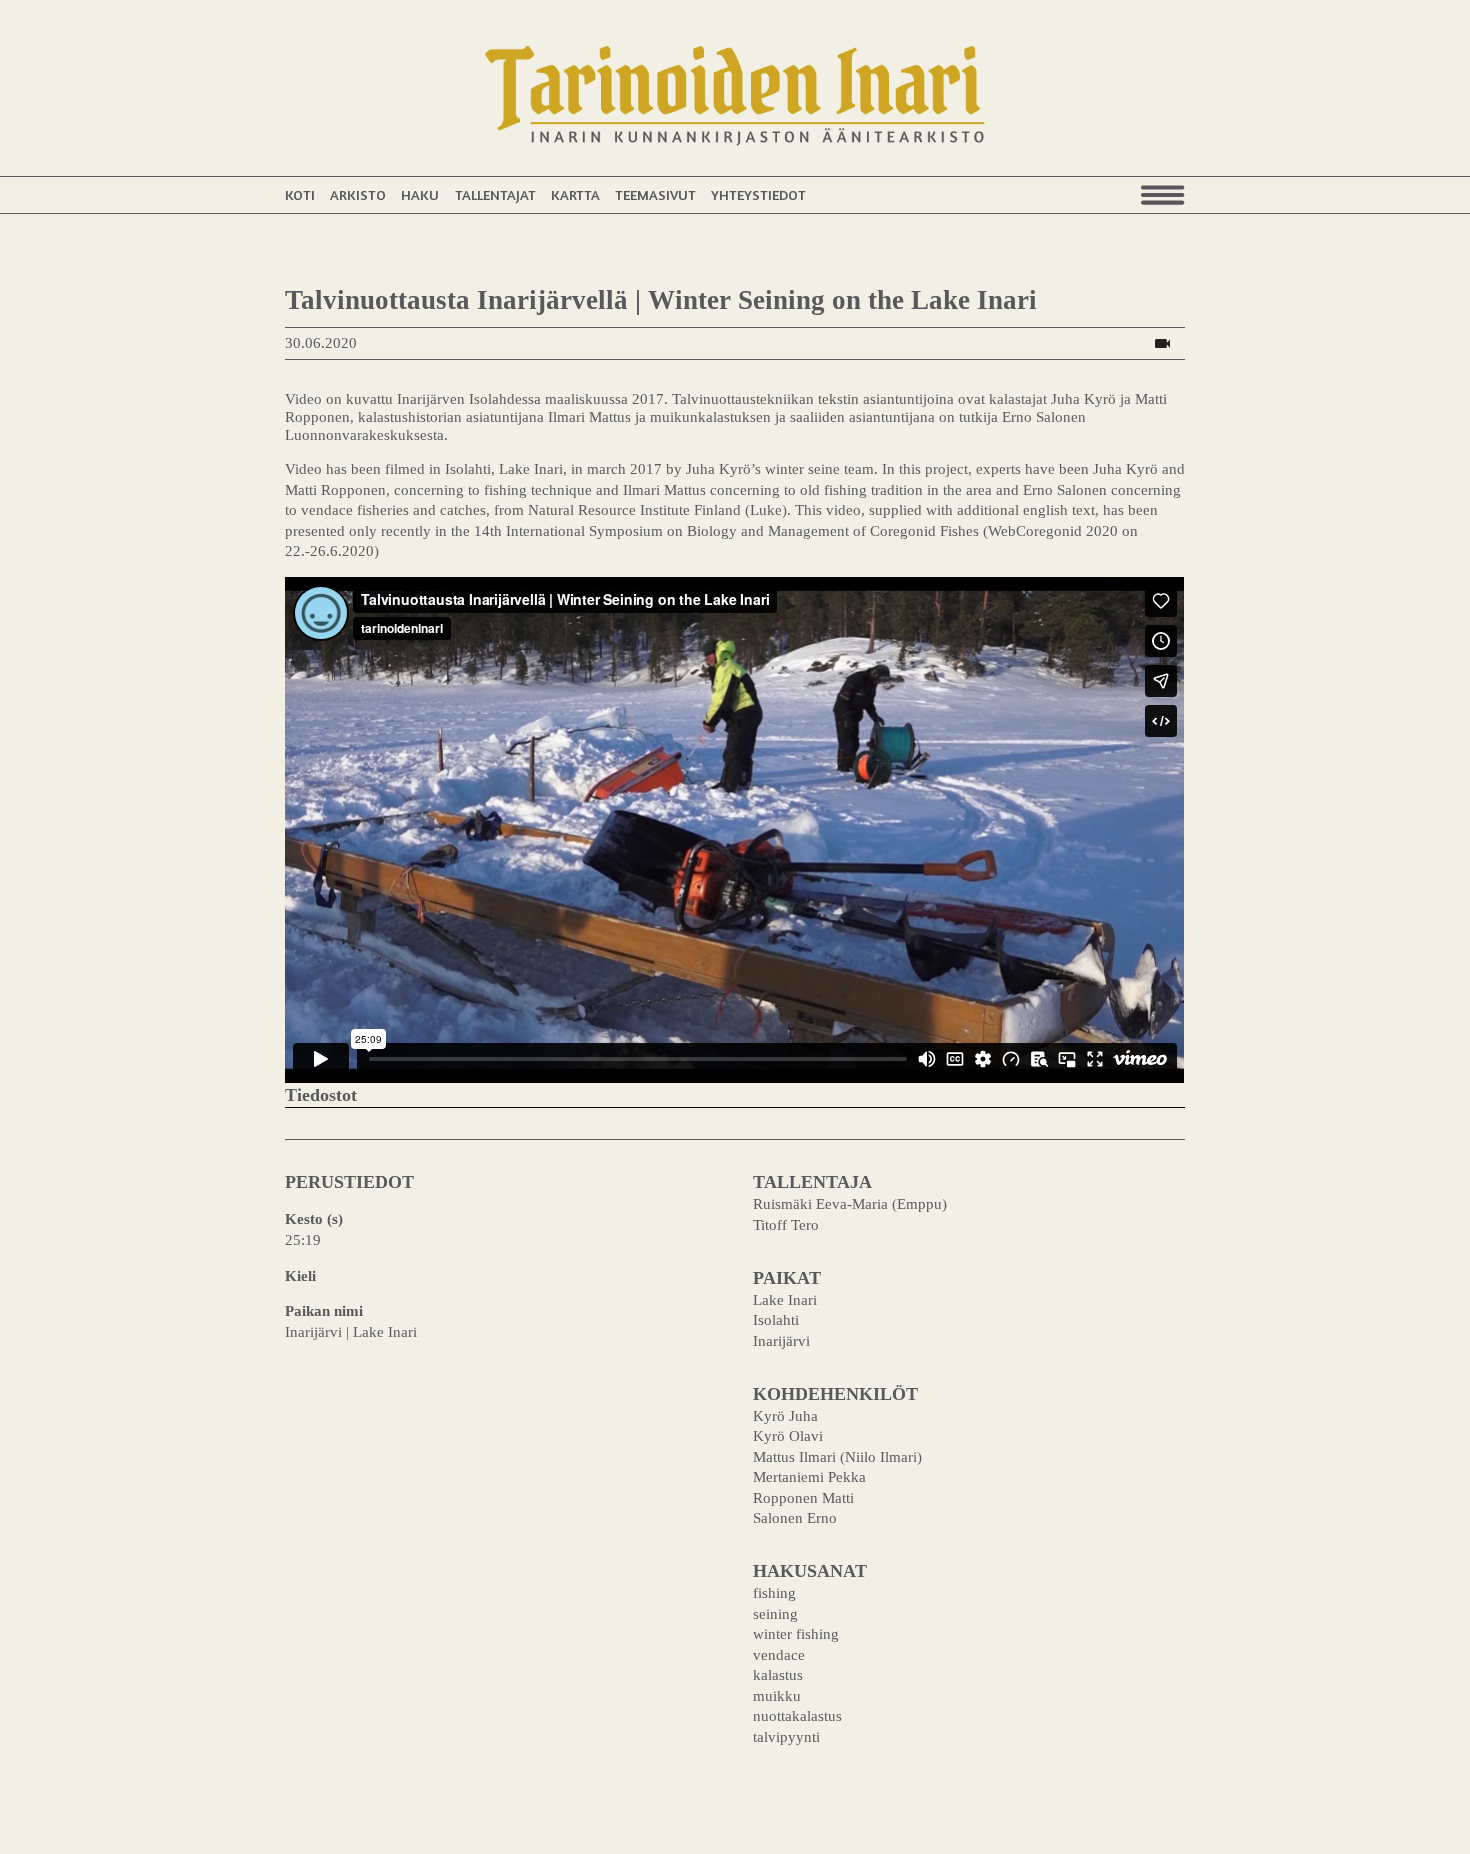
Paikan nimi (324, 1310)
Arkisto (358, 194)
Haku (420, 194)
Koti (300, 194)
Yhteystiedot (758, 194)
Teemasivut (655, 194)
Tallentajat (495, 194)
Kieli (300, 1275)
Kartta (575, 194)
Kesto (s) (314, 1218)
